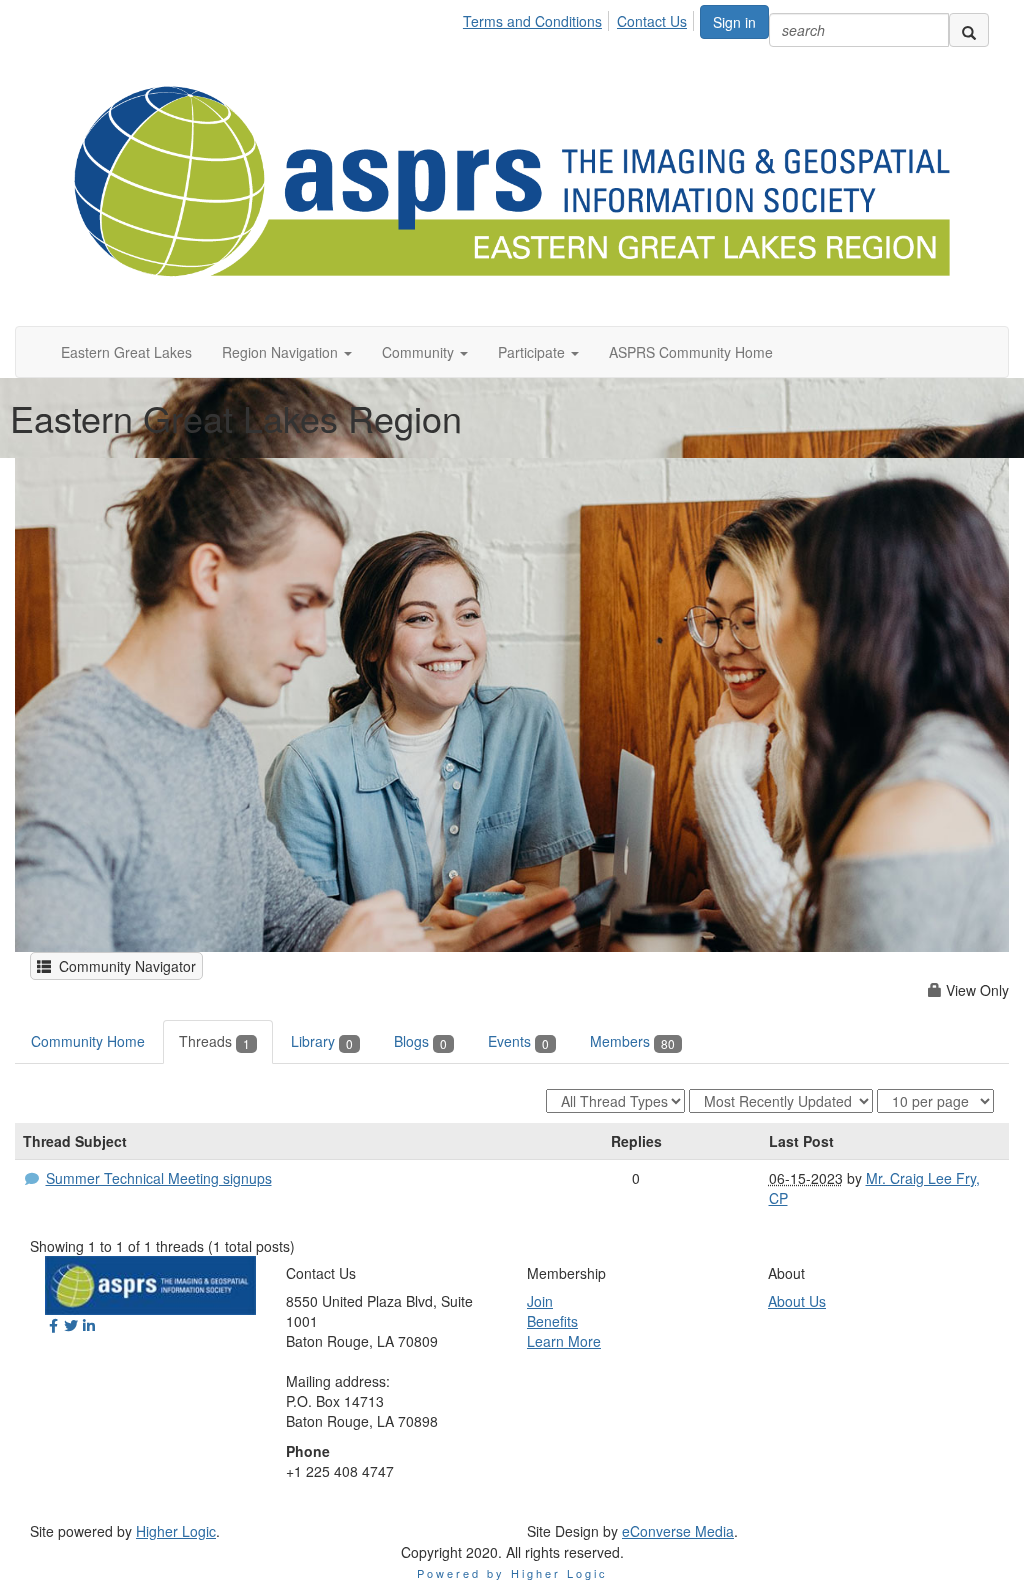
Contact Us (652, 21)
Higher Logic (176, 1531)
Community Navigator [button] (123, 966)
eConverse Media (678, 1531)
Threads (214, 1041)
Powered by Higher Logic (512, 1573)
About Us (797, 1301)
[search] (969, 30)
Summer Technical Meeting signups (159, 1178)
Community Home (88, 1041)
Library (322, 1041)
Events (518, 1041)
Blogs (420, 1041)
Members (632, 1041)
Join (540, 1301)
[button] (287, 352)
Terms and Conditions (532, 21)
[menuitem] (538, 18)
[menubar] (580, 18)
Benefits (552, 1321)
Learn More (564, 1341)
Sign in (734, 22)
